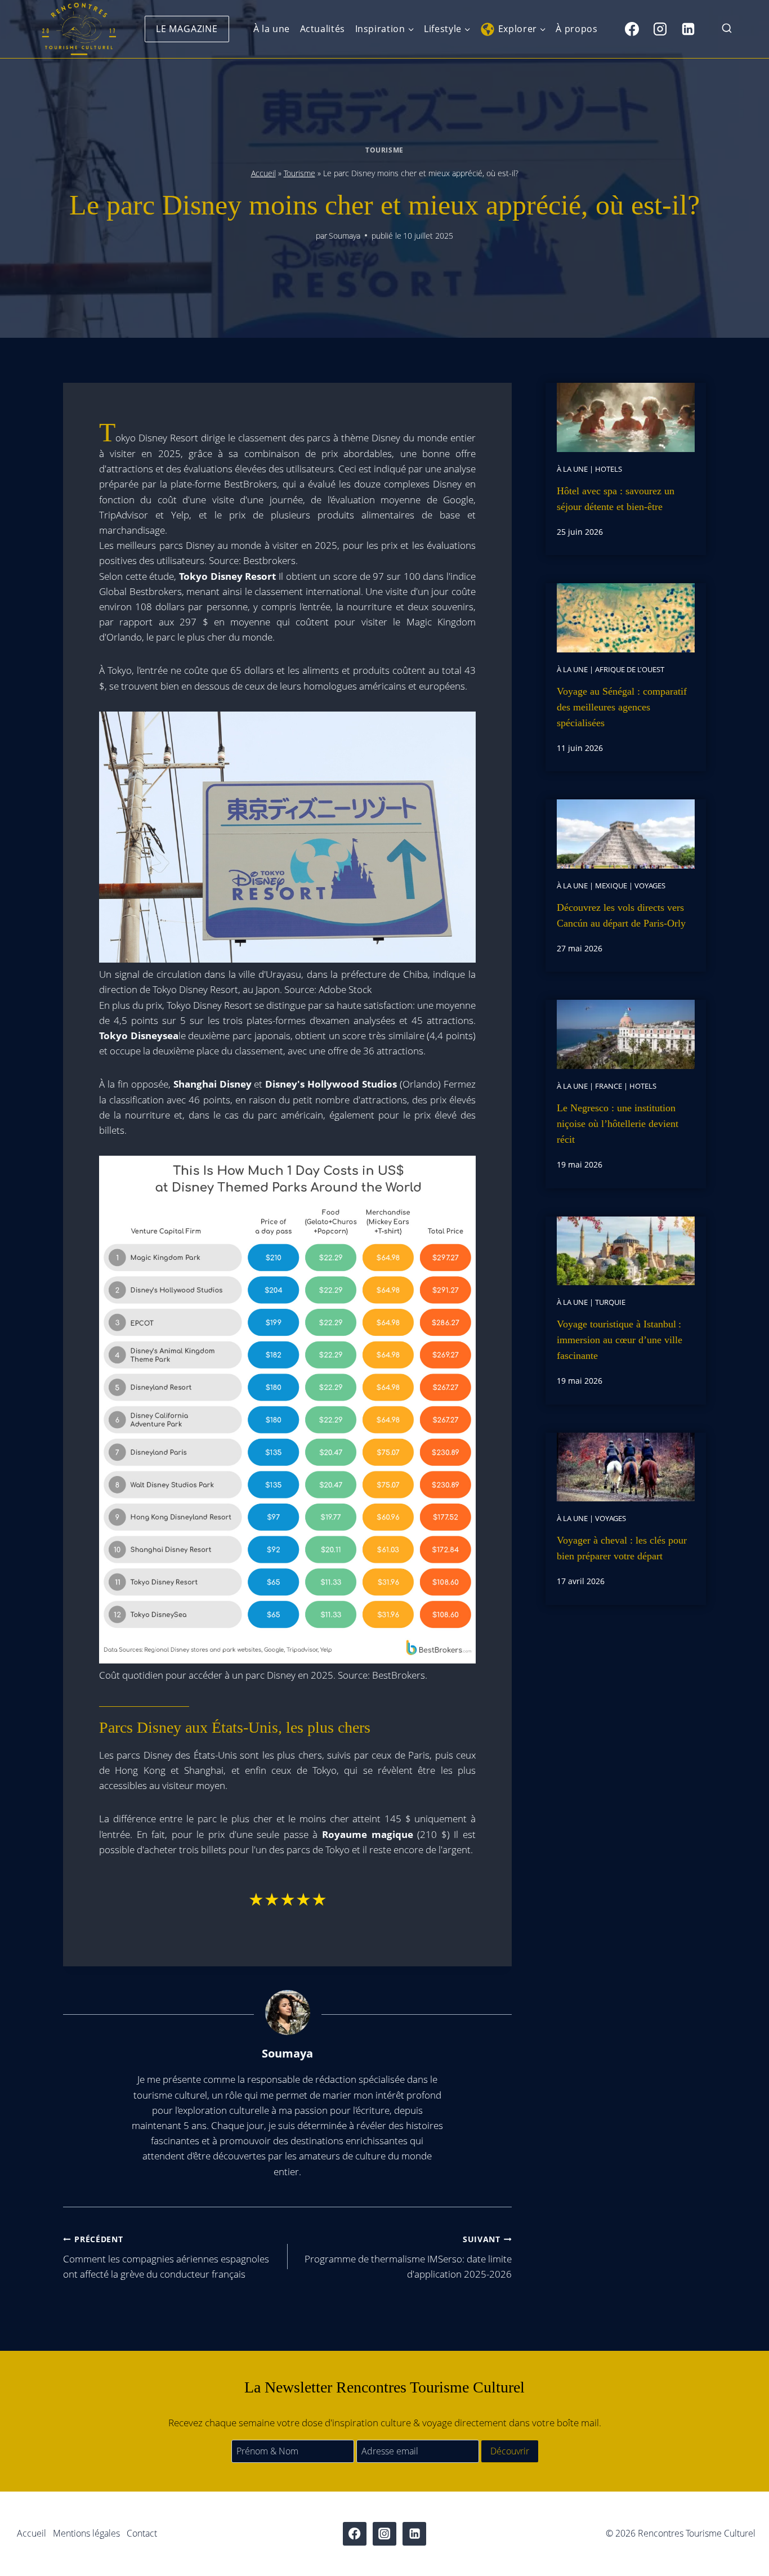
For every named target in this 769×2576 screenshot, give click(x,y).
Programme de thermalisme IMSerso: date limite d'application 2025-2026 (408, 2257)
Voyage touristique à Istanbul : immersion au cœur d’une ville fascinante (620, 1340)
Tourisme (384, 150)
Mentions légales (86, 2533)
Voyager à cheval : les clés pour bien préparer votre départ (622, 1548)
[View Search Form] (727, 29)
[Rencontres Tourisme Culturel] (79, 29)
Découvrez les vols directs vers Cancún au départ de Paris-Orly (621, 915)
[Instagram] (660, 29)
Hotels (609, 469)
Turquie (610, 1302)
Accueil (263, 173)
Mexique (611, 885)
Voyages (650, 885)
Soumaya (345, 236)
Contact (142, 2533)
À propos (576, 29)
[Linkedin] (688, 29)
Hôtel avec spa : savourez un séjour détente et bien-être (616, 499)
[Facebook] (632, 29)
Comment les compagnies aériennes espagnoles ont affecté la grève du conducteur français (166, 2257)
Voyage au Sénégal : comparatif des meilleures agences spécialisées (622, 707)
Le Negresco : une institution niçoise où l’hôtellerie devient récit (618, 1124)
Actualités (323, 29)
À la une (272, 29)
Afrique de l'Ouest (630, 669)
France (609, 1086)
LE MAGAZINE (187, 29)
